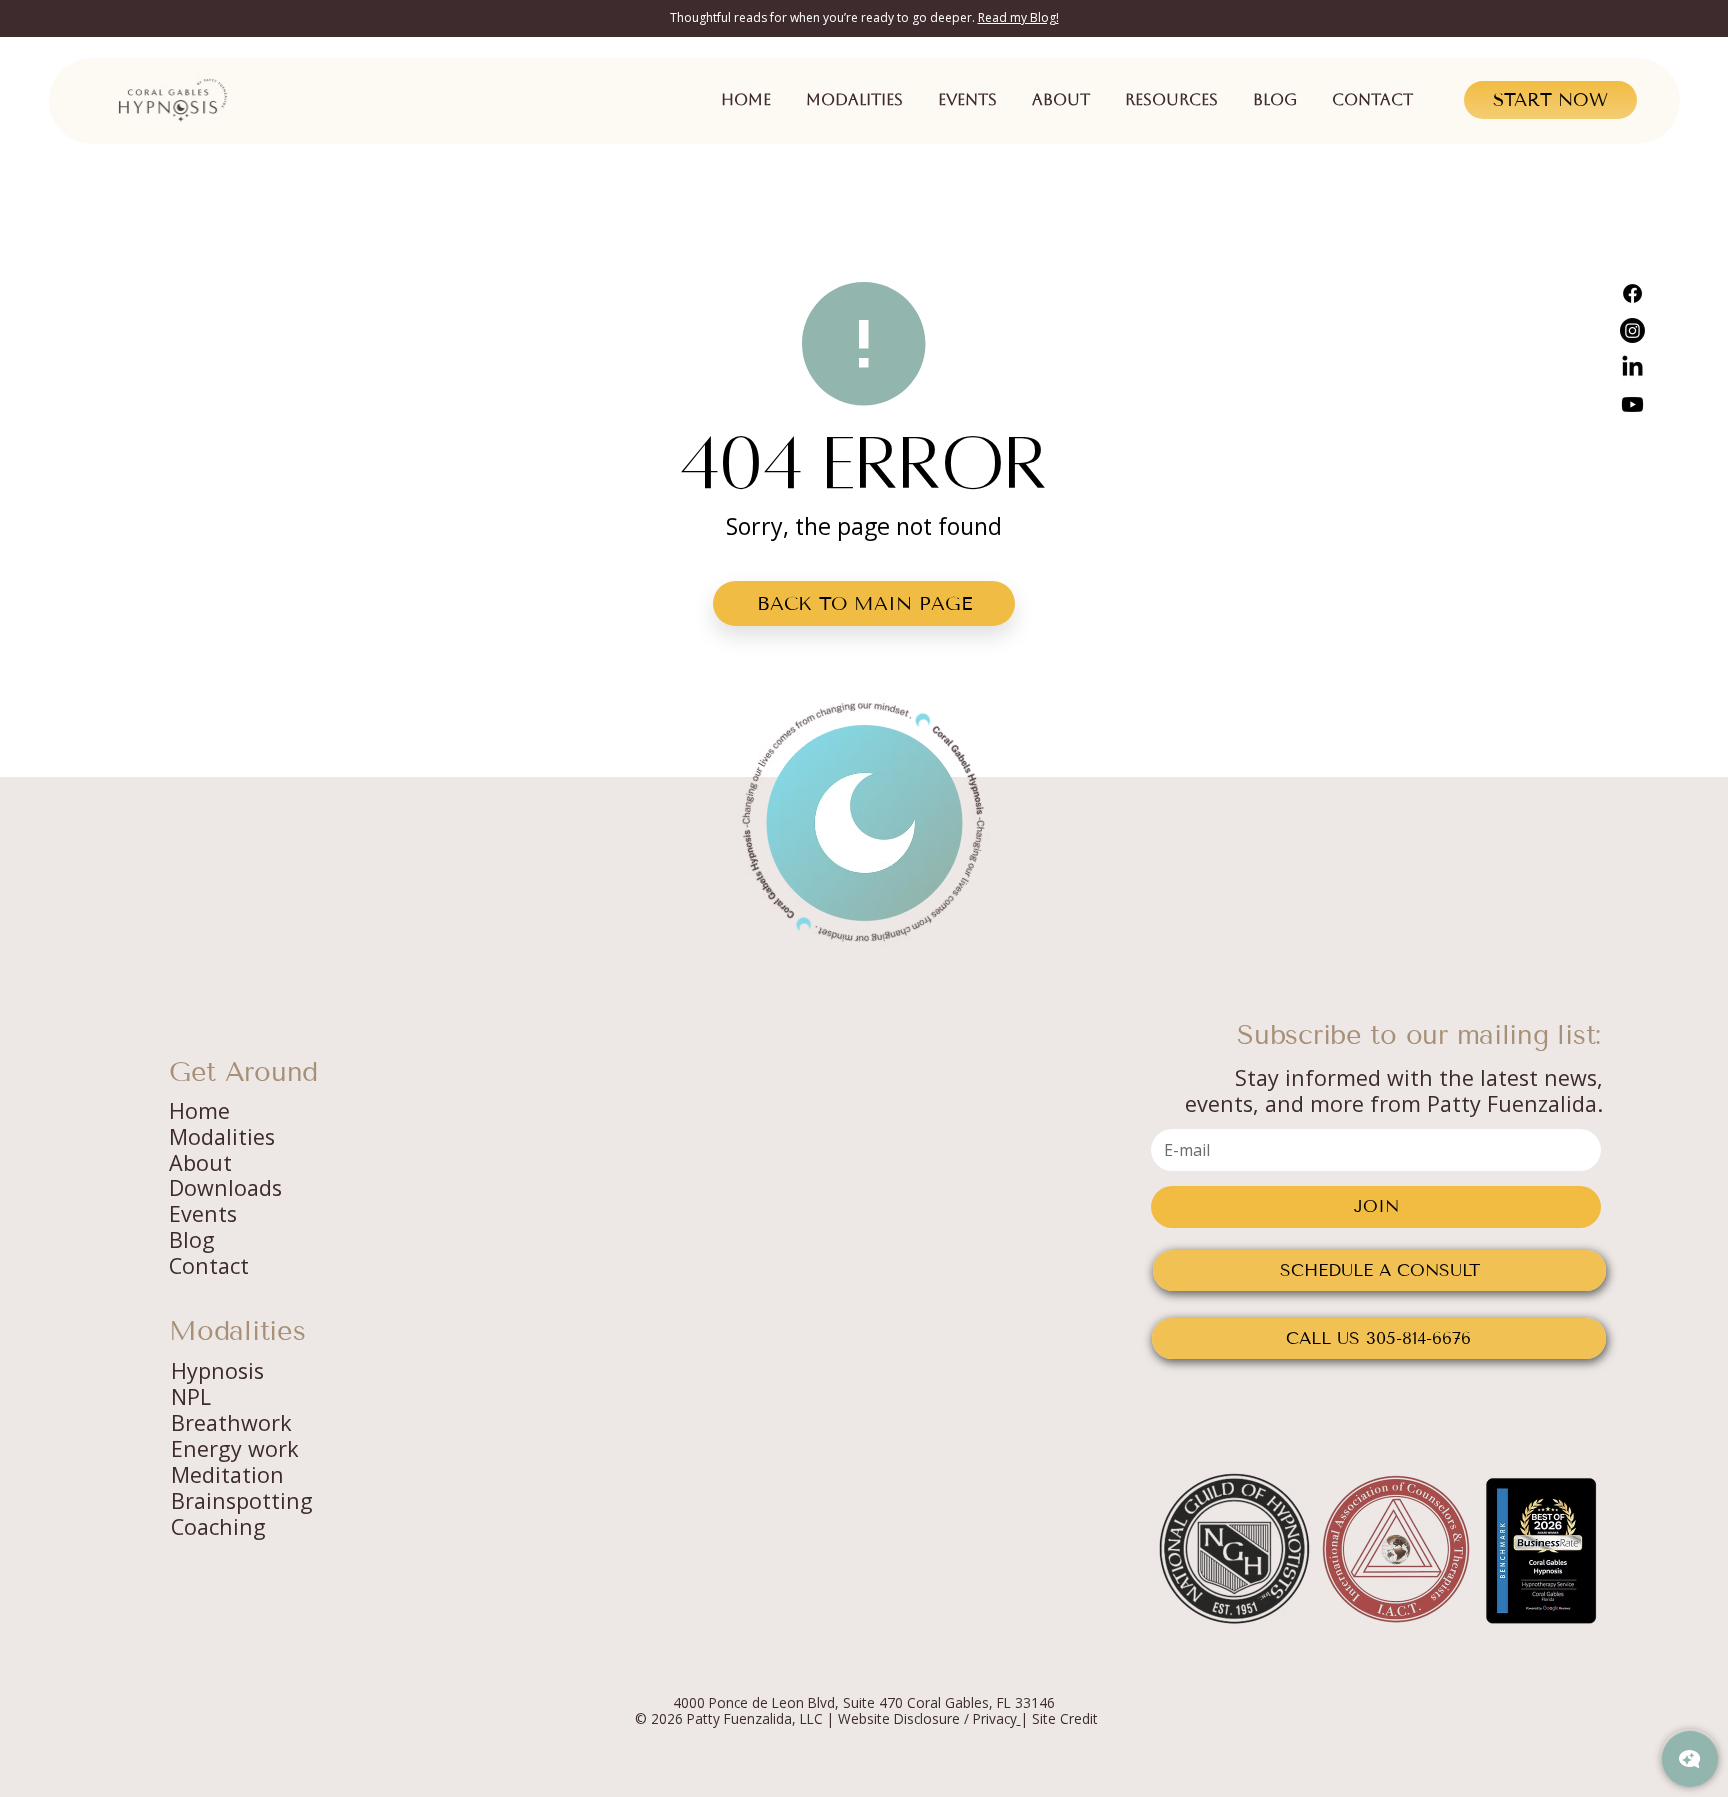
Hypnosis (217, 1370)
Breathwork (231, 1422)
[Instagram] (1632, 330)
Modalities (222, 1136)
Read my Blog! (1018, 17)
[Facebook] (1632, 293)
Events (203, 1213)
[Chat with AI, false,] (1690, 1759)
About (200, 1162)
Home (199, 1110)
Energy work (235, 1448)
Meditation (227, 1474)
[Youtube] (1632, 404)
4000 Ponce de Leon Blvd (754, 1702)
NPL (191, 1396)
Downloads (225, 1187)
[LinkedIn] (1632, 367)
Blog (192, 1239)
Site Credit (1065, 1718)
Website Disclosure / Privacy (927, 1718)
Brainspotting (242, 1500)
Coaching (218, 1526)
